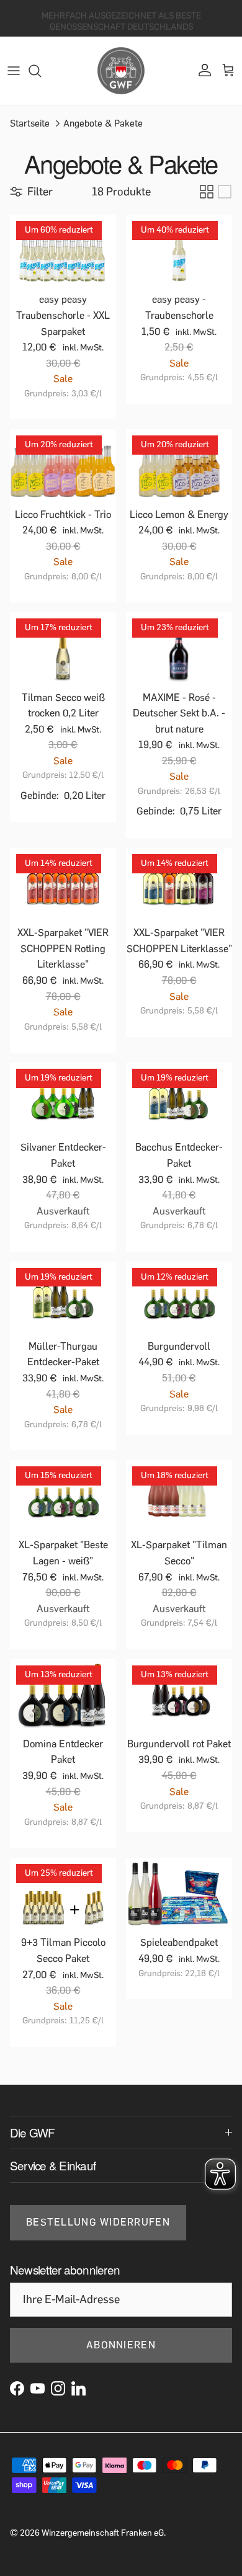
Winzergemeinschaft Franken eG (103, 2533)
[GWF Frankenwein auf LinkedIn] (78, 2388)
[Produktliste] (225, 192)
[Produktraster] (207, 192)
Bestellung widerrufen (98, 2222)
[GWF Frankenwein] (121, 71)
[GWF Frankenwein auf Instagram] (58, 2388)
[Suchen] (41, 71)
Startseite (30, 123)
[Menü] (14, 71)
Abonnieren (121, 2345)
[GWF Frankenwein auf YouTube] (38, 2388)
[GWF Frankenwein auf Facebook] (17, 2388)
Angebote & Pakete (103, 123)
